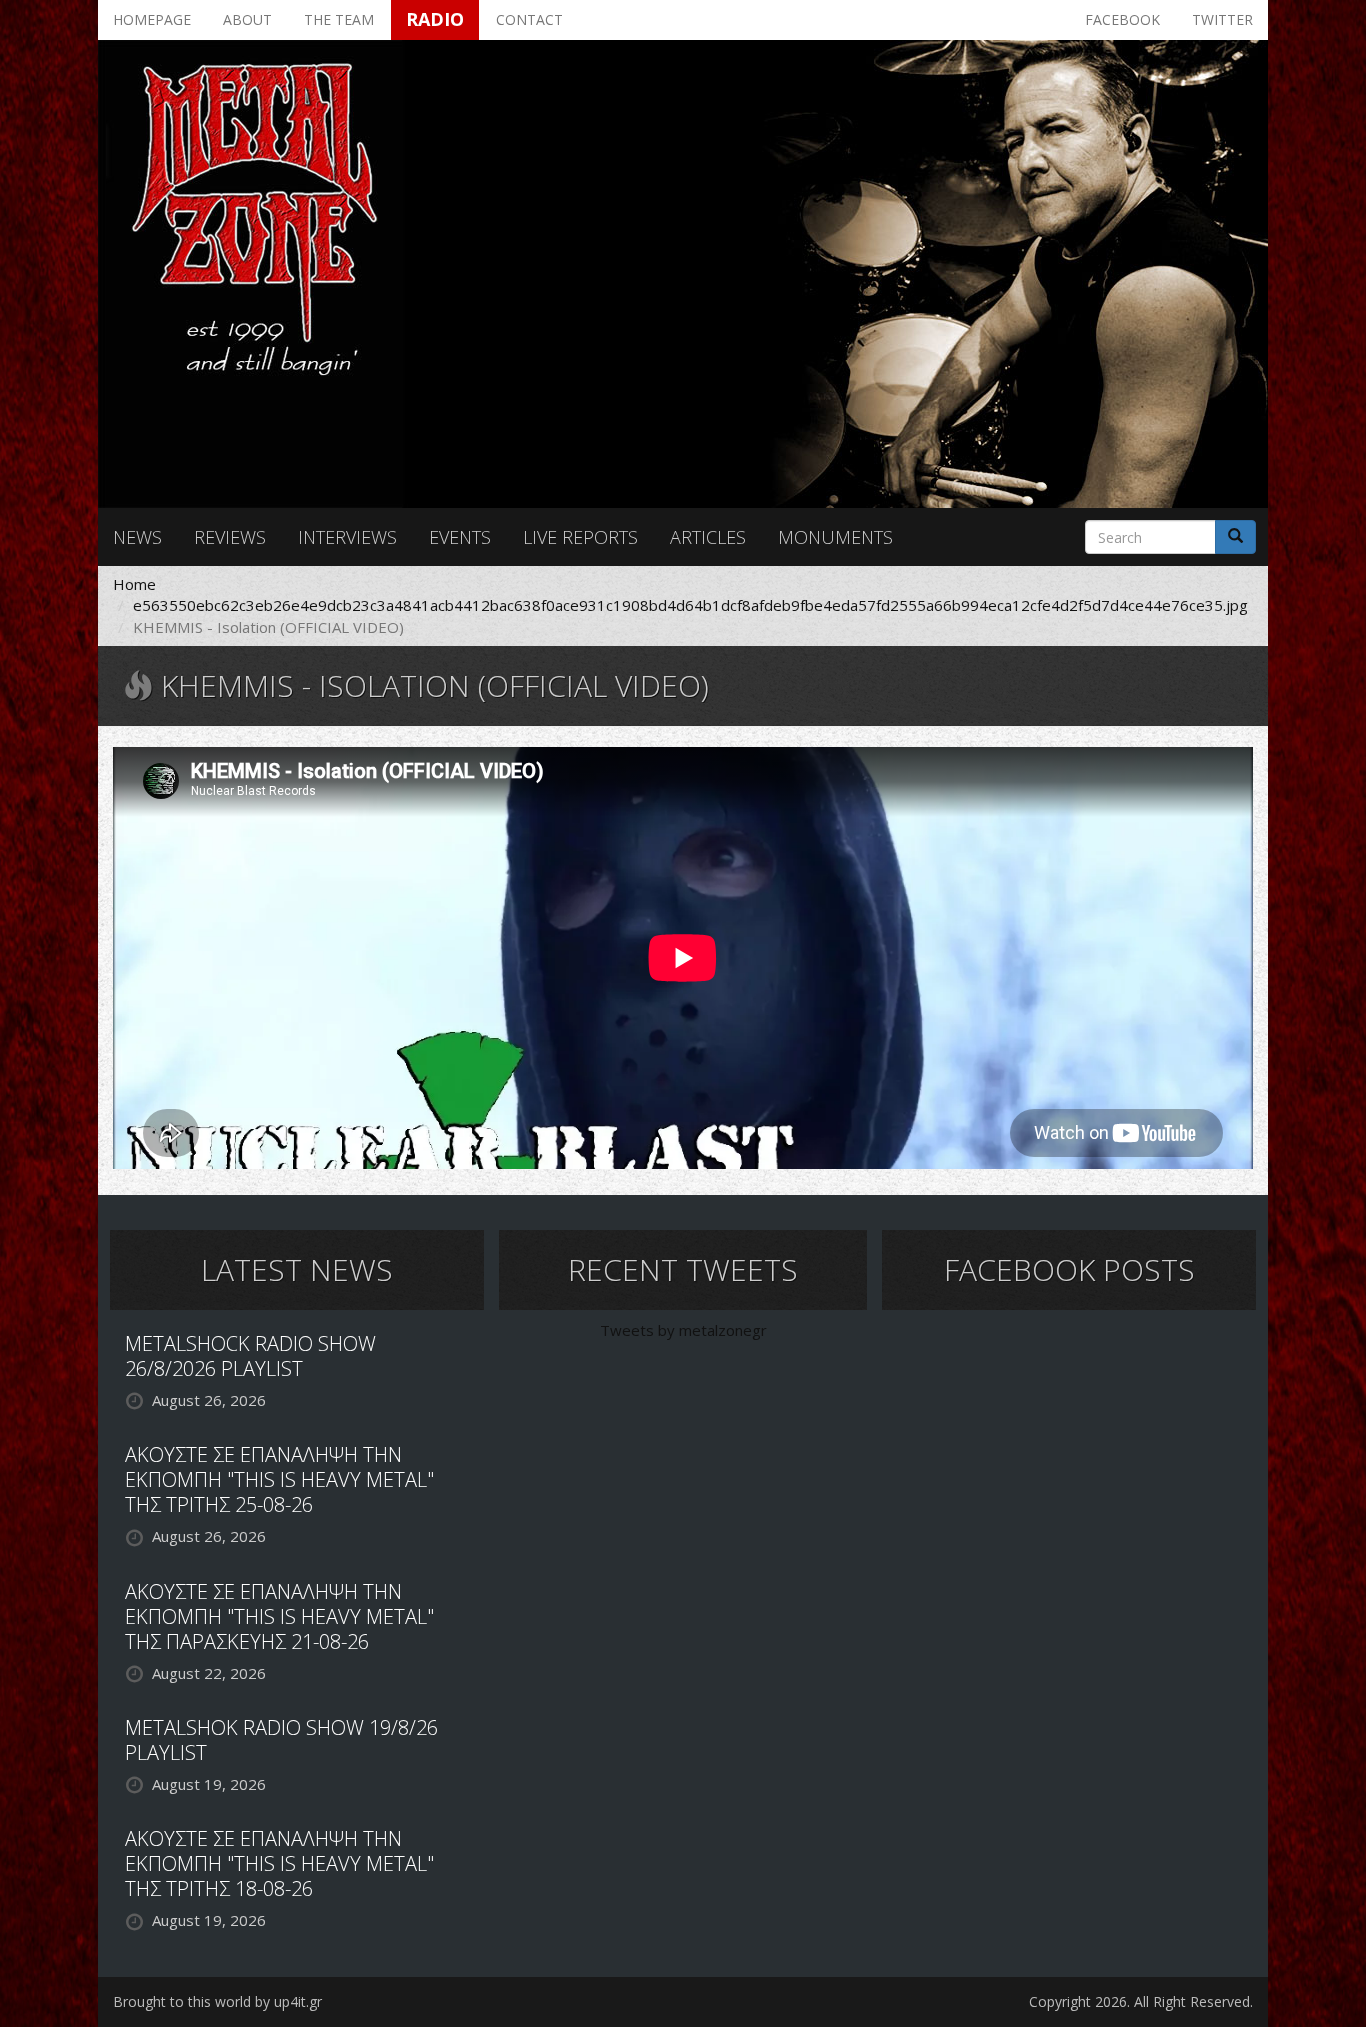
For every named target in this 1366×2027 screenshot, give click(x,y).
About (247, 19)
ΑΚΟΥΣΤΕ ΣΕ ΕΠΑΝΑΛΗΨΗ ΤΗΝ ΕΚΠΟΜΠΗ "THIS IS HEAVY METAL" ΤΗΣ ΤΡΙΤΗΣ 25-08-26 (279, 1479)
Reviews (230, 537)
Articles (708, 537)
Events (460, 537)
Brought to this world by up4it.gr (217, 2001)
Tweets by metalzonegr (683, 1330)
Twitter (1222, 19)
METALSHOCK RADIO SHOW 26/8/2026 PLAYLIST (250, 1356)
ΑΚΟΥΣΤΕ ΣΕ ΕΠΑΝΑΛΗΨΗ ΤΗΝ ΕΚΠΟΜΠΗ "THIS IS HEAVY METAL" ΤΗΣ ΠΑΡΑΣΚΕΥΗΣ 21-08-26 (279, 1616)
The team (339, 19)
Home (134, 584)
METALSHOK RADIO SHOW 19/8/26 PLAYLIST (281, 1740)
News (137, 537)
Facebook (1122, 19)
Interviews (347, 537)
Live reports (580, 537)
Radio (435, 19)
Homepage (152, 19)
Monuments (835, 537)
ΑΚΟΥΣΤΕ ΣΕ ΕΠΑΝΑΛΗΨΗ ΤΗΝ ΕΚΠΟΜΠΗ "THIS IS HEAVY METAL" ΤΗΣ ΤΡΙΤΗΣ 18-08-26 (279, 1863)
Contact (529, 19)
